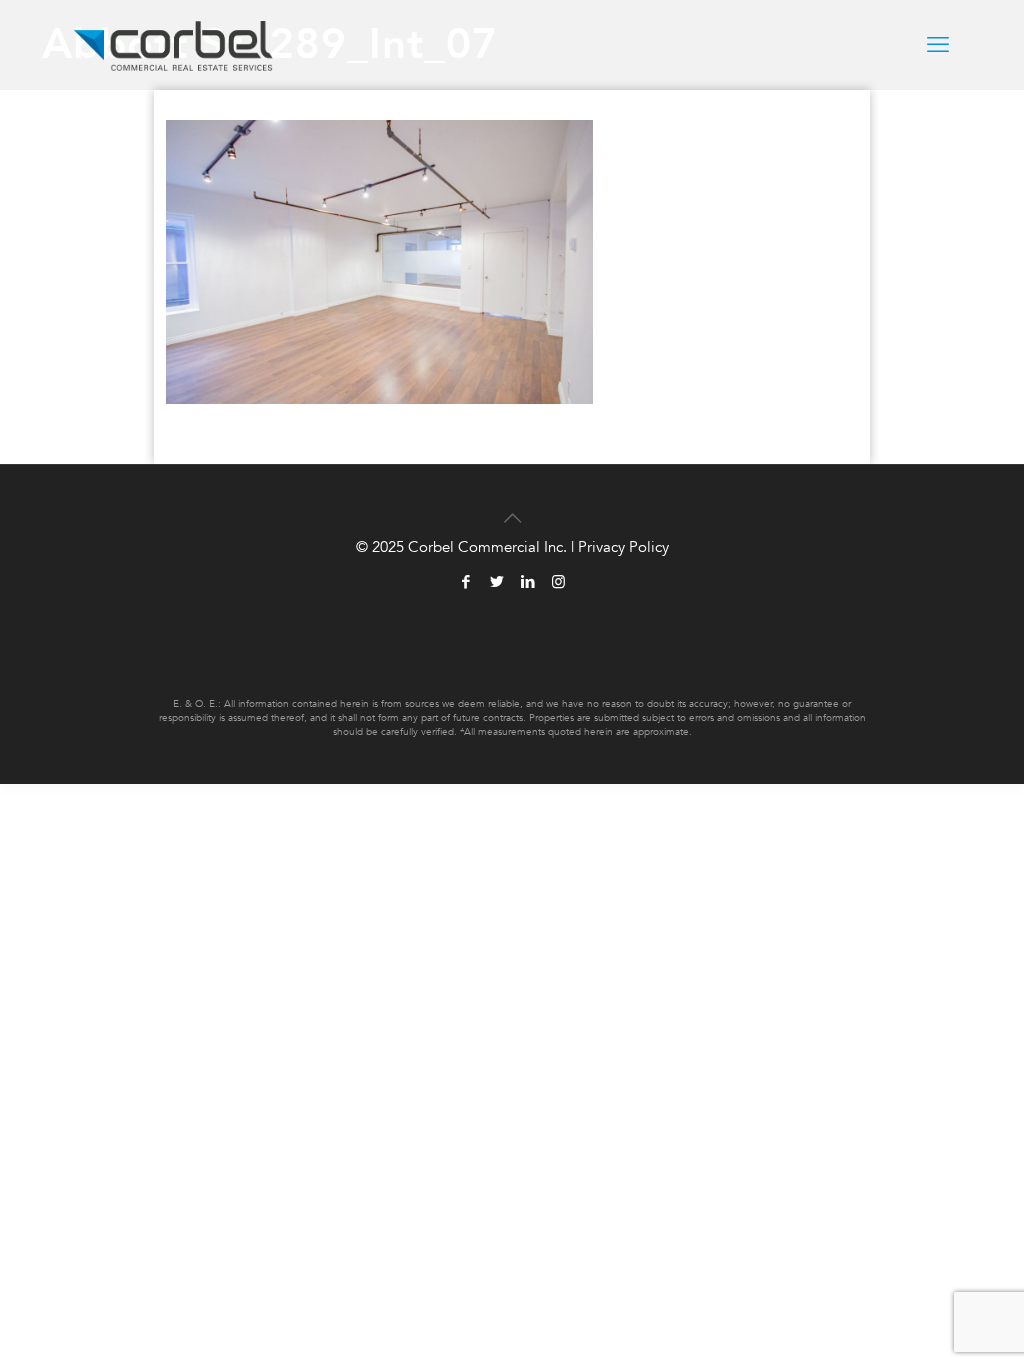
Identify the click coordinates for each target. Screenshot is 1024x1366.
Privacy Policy (623, 547)
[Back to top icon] (512, 506)
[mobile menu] (938, 45)
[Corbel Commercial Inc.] (173, 45)
